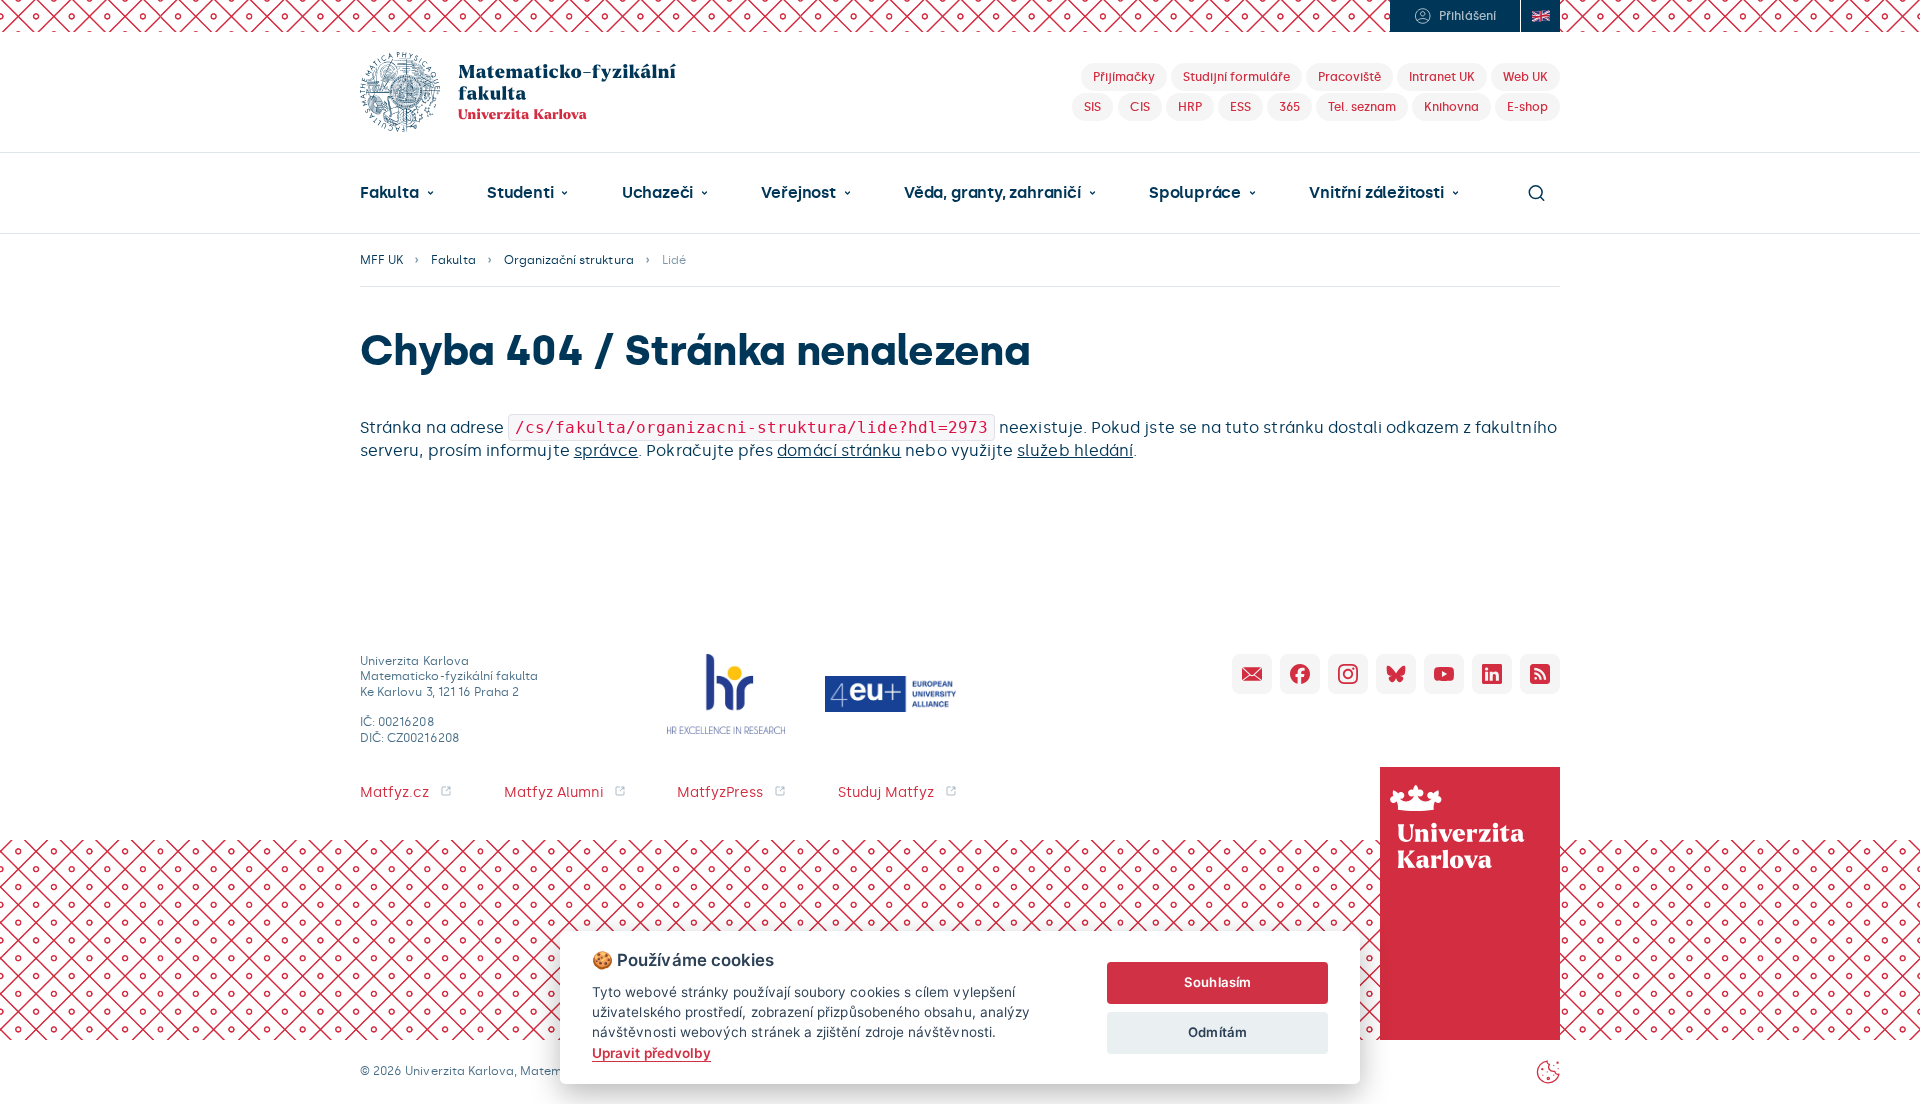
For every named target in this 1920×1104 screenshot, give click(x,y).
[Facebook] (1300, 674)
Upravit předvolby (651, 1053)
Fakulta (389, 193)
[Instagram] (1348, 674)
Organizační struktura (569, 260)
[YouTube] (1444, 674)
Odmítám (1217, 1032)
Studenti (520, 193)
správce (606, 450)
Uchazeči (657, 193)
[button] (397, 193)
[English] (1540, 16)
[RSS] (1540, 674)
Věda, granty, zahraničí (992, 193)
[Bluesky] (1396, 674)
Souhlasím (1217, 982)
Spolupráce (1195, 193)
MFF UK (381, 260)
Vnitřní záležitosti (1376, 193)
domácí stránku (839, 450)
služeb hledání (1075, 450)
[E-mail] (1252, 674)
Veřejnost (798, 193)
